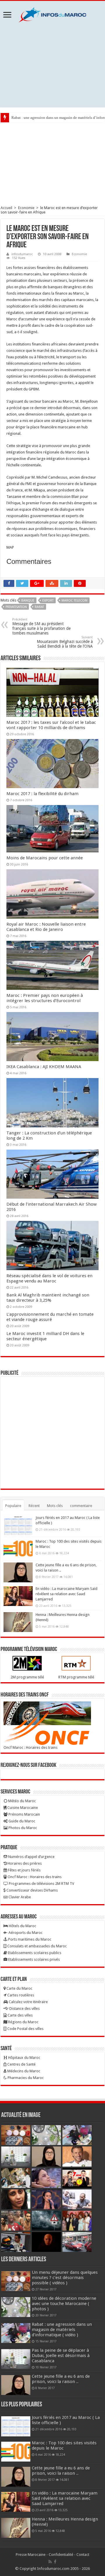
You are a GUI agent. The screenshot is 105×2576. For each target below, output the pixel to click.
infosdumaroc (22, 254)
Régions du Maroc (23, 2022)
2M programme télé (27, 1677)
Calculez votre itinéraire (28, 2002)
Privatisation (16, 607)
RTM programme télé (76, 1677)
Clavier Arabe (19, 1897)
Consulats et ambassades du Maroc (37, 1946)
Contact (83, 2555)
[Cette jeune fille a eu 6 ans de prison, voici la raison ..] (18, 1572)
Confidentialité (61, 2555)
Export (48, 600)
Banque (28, 600)
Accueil (6, 208)
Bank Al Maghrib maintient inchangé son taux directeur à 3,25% (48, 1298)
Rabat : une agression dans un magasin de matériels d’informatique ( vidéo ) (62, 2330)
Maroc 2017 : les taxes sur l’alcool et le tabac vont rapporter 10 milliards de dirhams (51, 725)
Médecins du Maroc (23, 2071)
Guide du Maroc (21, 1821)
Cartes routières (20, 1995)
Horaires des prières (24, 1863)
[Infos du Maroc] (52, 14)
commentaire (81, 1506)
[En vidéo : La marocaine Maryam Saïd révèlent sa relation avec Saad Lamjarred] (18, 1596)
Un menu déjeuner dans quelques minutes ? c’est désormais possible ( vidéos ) (65, 2278)
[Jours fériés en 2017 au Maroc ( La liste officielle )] (18, 1525)
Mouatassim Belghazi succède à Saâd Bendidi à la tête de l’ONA (65, 642)
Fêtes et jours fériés (24, 1870)
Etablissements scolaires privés (34, 1959)
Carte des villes (20, 2015)
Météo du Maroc (22, 1801)
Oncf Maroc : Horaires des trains (30, 1747)
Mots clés (55, 1506)
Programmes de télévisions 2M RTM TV (41, 1884)
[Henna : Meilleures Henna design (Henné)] (18, 1622)
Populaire (13, 1506)
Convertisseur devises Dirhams (32, 1890)
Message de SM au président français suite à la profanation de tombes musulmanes (41, 626)
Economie (26, 208)
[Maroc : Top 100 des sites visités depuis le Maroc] (18, 1549)
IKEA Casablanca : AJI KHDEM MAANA (44, 1067)
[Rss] (50, 2562)
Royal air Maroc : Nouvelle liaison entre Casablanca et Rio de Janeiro (46, 927)
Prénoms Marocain (24, 1814)
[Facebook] (55, 2562)
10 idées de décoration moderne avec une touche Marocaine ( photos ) (64, 2304)
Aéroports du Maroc (25, 1933)
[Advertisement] (52, 65)
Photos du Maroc (22, 1828)
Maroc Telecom (75, 600)
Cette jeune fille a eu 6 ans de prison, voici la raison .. (61, 2379)
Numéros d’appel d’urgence (31, 1857)
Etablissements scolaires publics (34, 1953)
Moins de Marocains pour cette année (45, 858)
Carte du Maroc (19, 1988)
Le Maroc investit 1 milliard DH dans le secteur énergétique (45, 1336)
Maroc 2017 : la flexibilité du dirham (42, 794)
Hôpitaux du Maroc (24, 2058)
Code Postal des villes (25, 2029)
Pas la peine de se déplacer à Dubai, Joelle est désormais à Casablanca (61, 2356)
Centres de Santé (21, 2064)
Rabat (39, 607)
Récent (34, 1506)
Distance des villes (24, 2009)
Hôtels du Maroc (22, 1926)
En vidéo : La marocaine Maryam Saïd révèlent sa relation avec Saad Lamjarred (66, 1594)
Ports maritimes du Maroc (29, 1939)
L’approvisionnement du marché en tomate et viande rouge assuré (50, 1317)
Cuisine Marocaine (22, 1808)
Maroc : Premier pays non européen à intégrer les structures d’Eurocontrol (45, 998)
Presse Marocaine (31, 2555)
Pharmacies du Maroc (25, 2078)
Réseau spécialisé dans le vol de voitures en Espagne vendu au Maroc (49, 1278)
